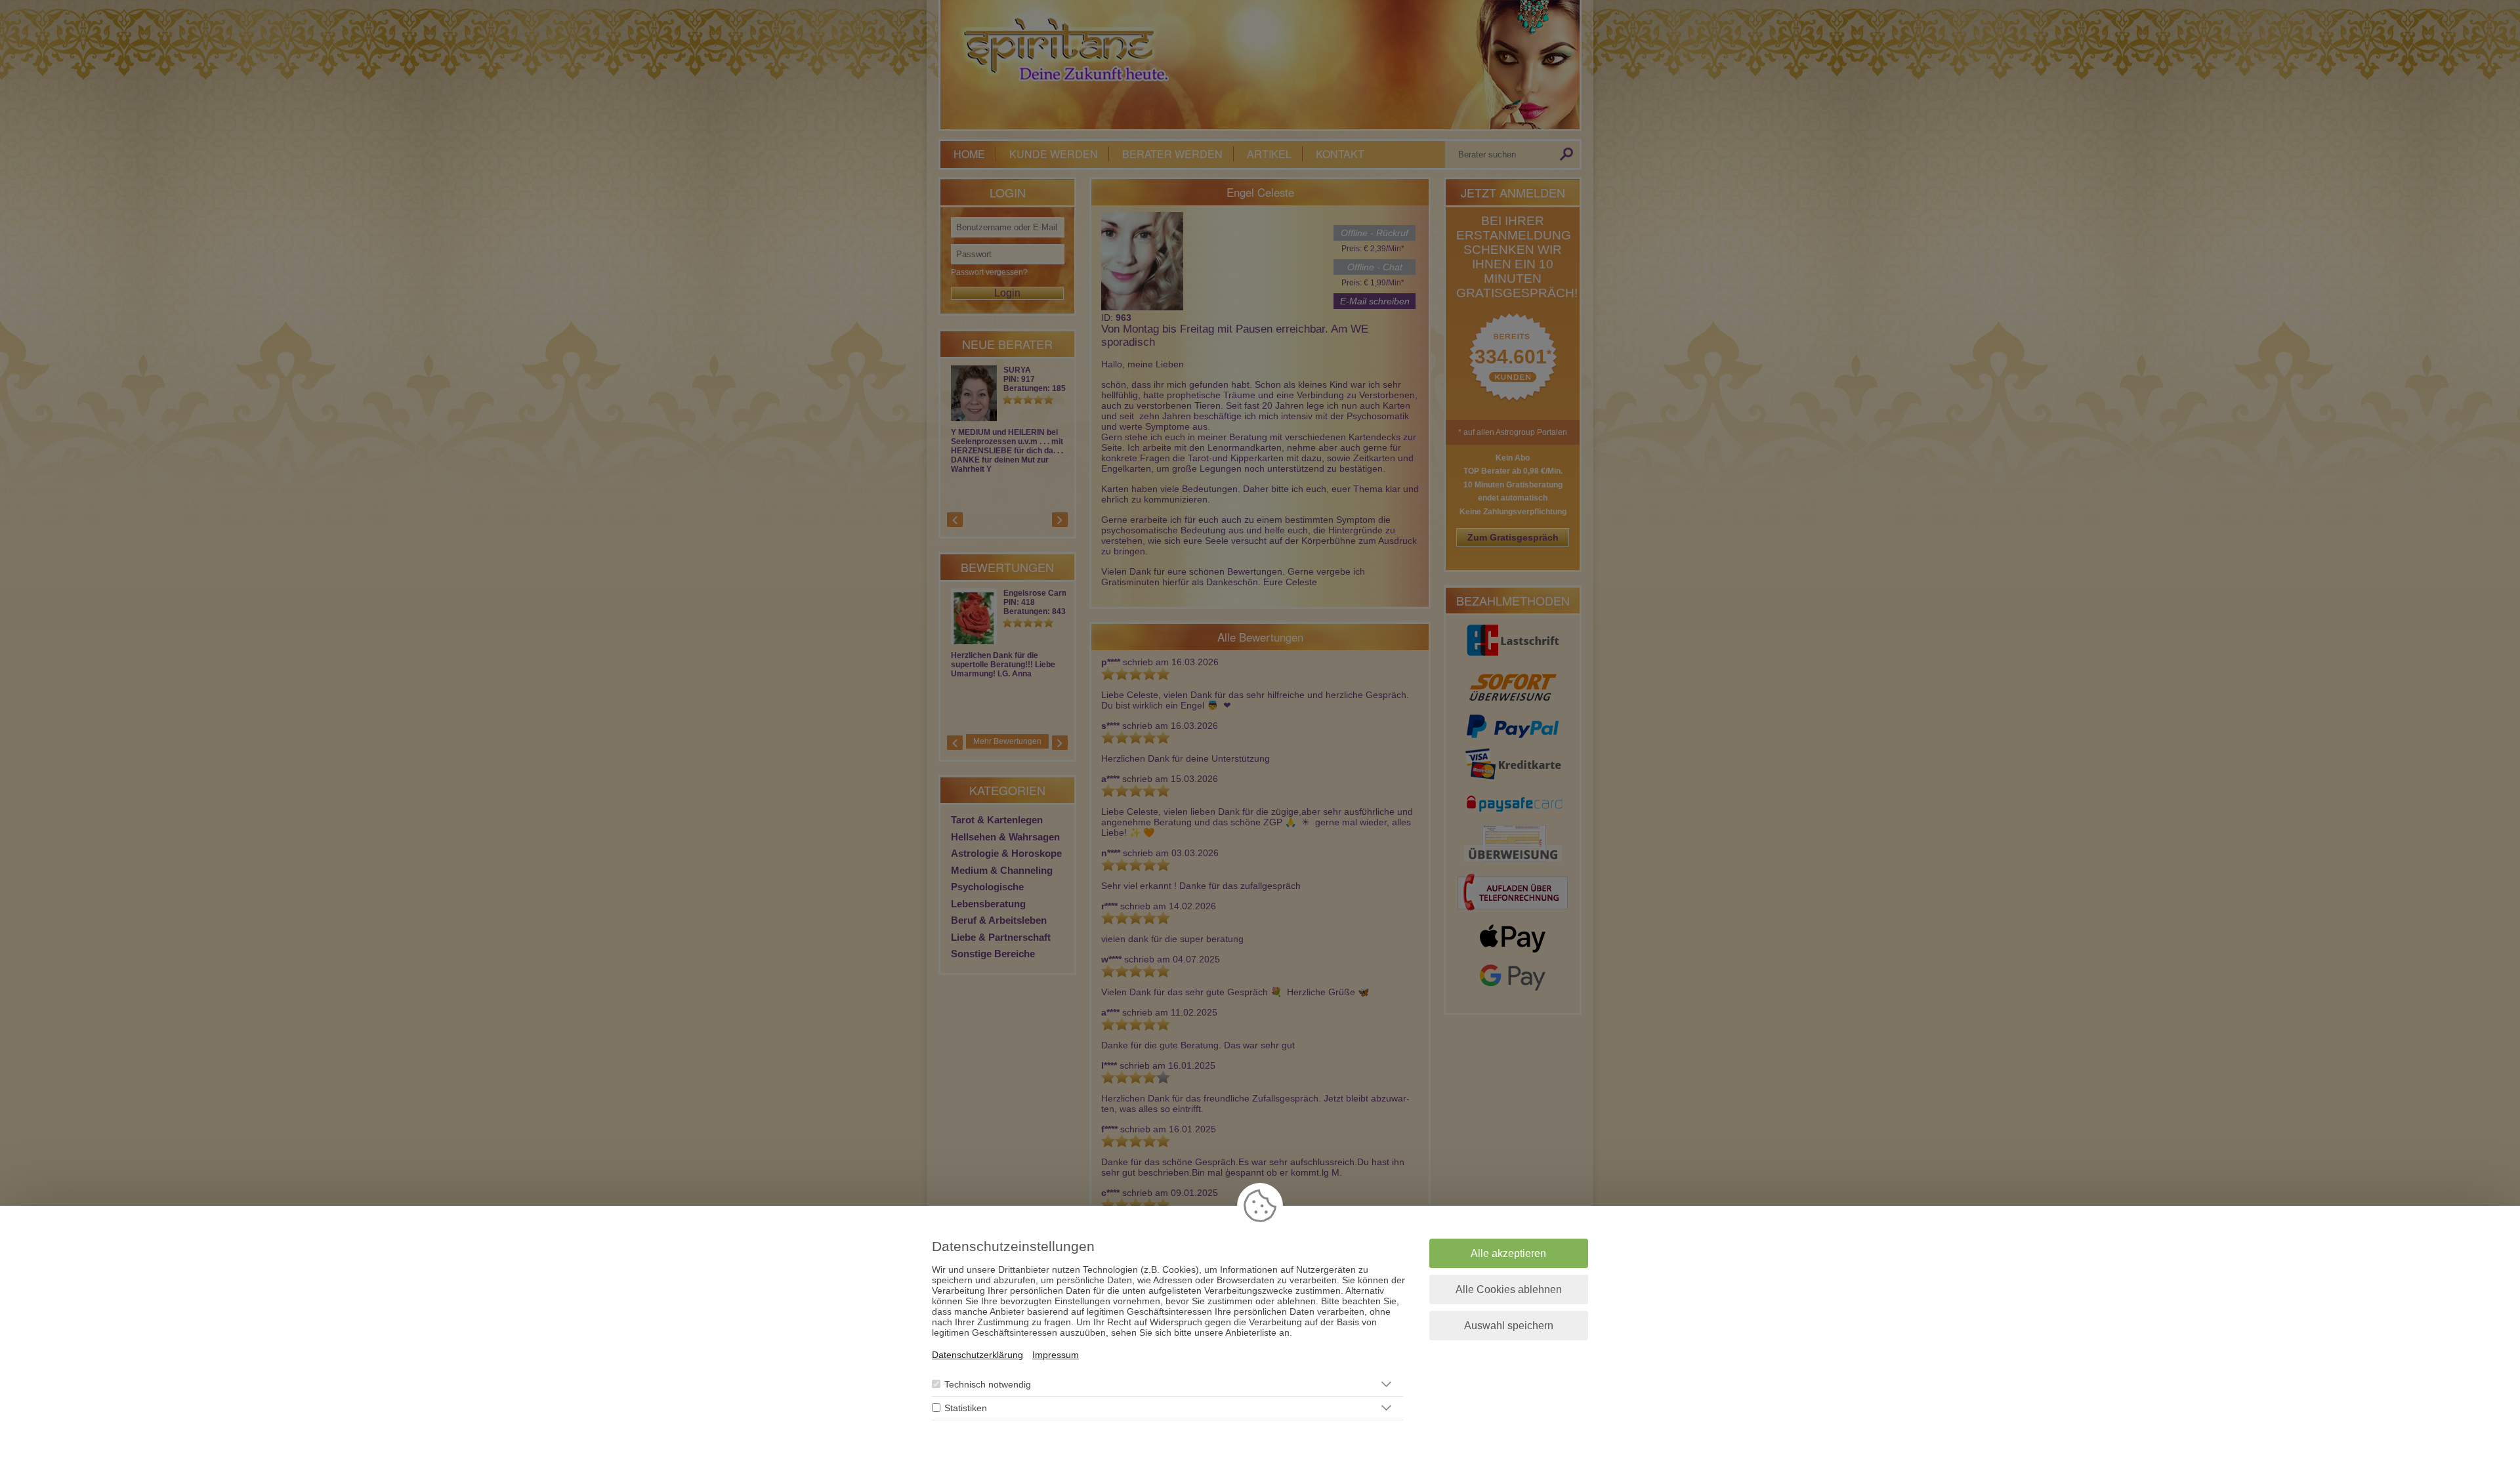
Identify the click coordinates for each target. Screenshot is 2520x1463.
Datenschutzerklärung (977, 1355)
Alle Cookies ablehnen (1509, 1289)
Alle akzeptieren (1508, 1253)
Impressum (1056, 1355)
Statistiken (966, 1408)
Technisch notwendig (988, 1384)
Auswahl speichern (1509, 1326)
